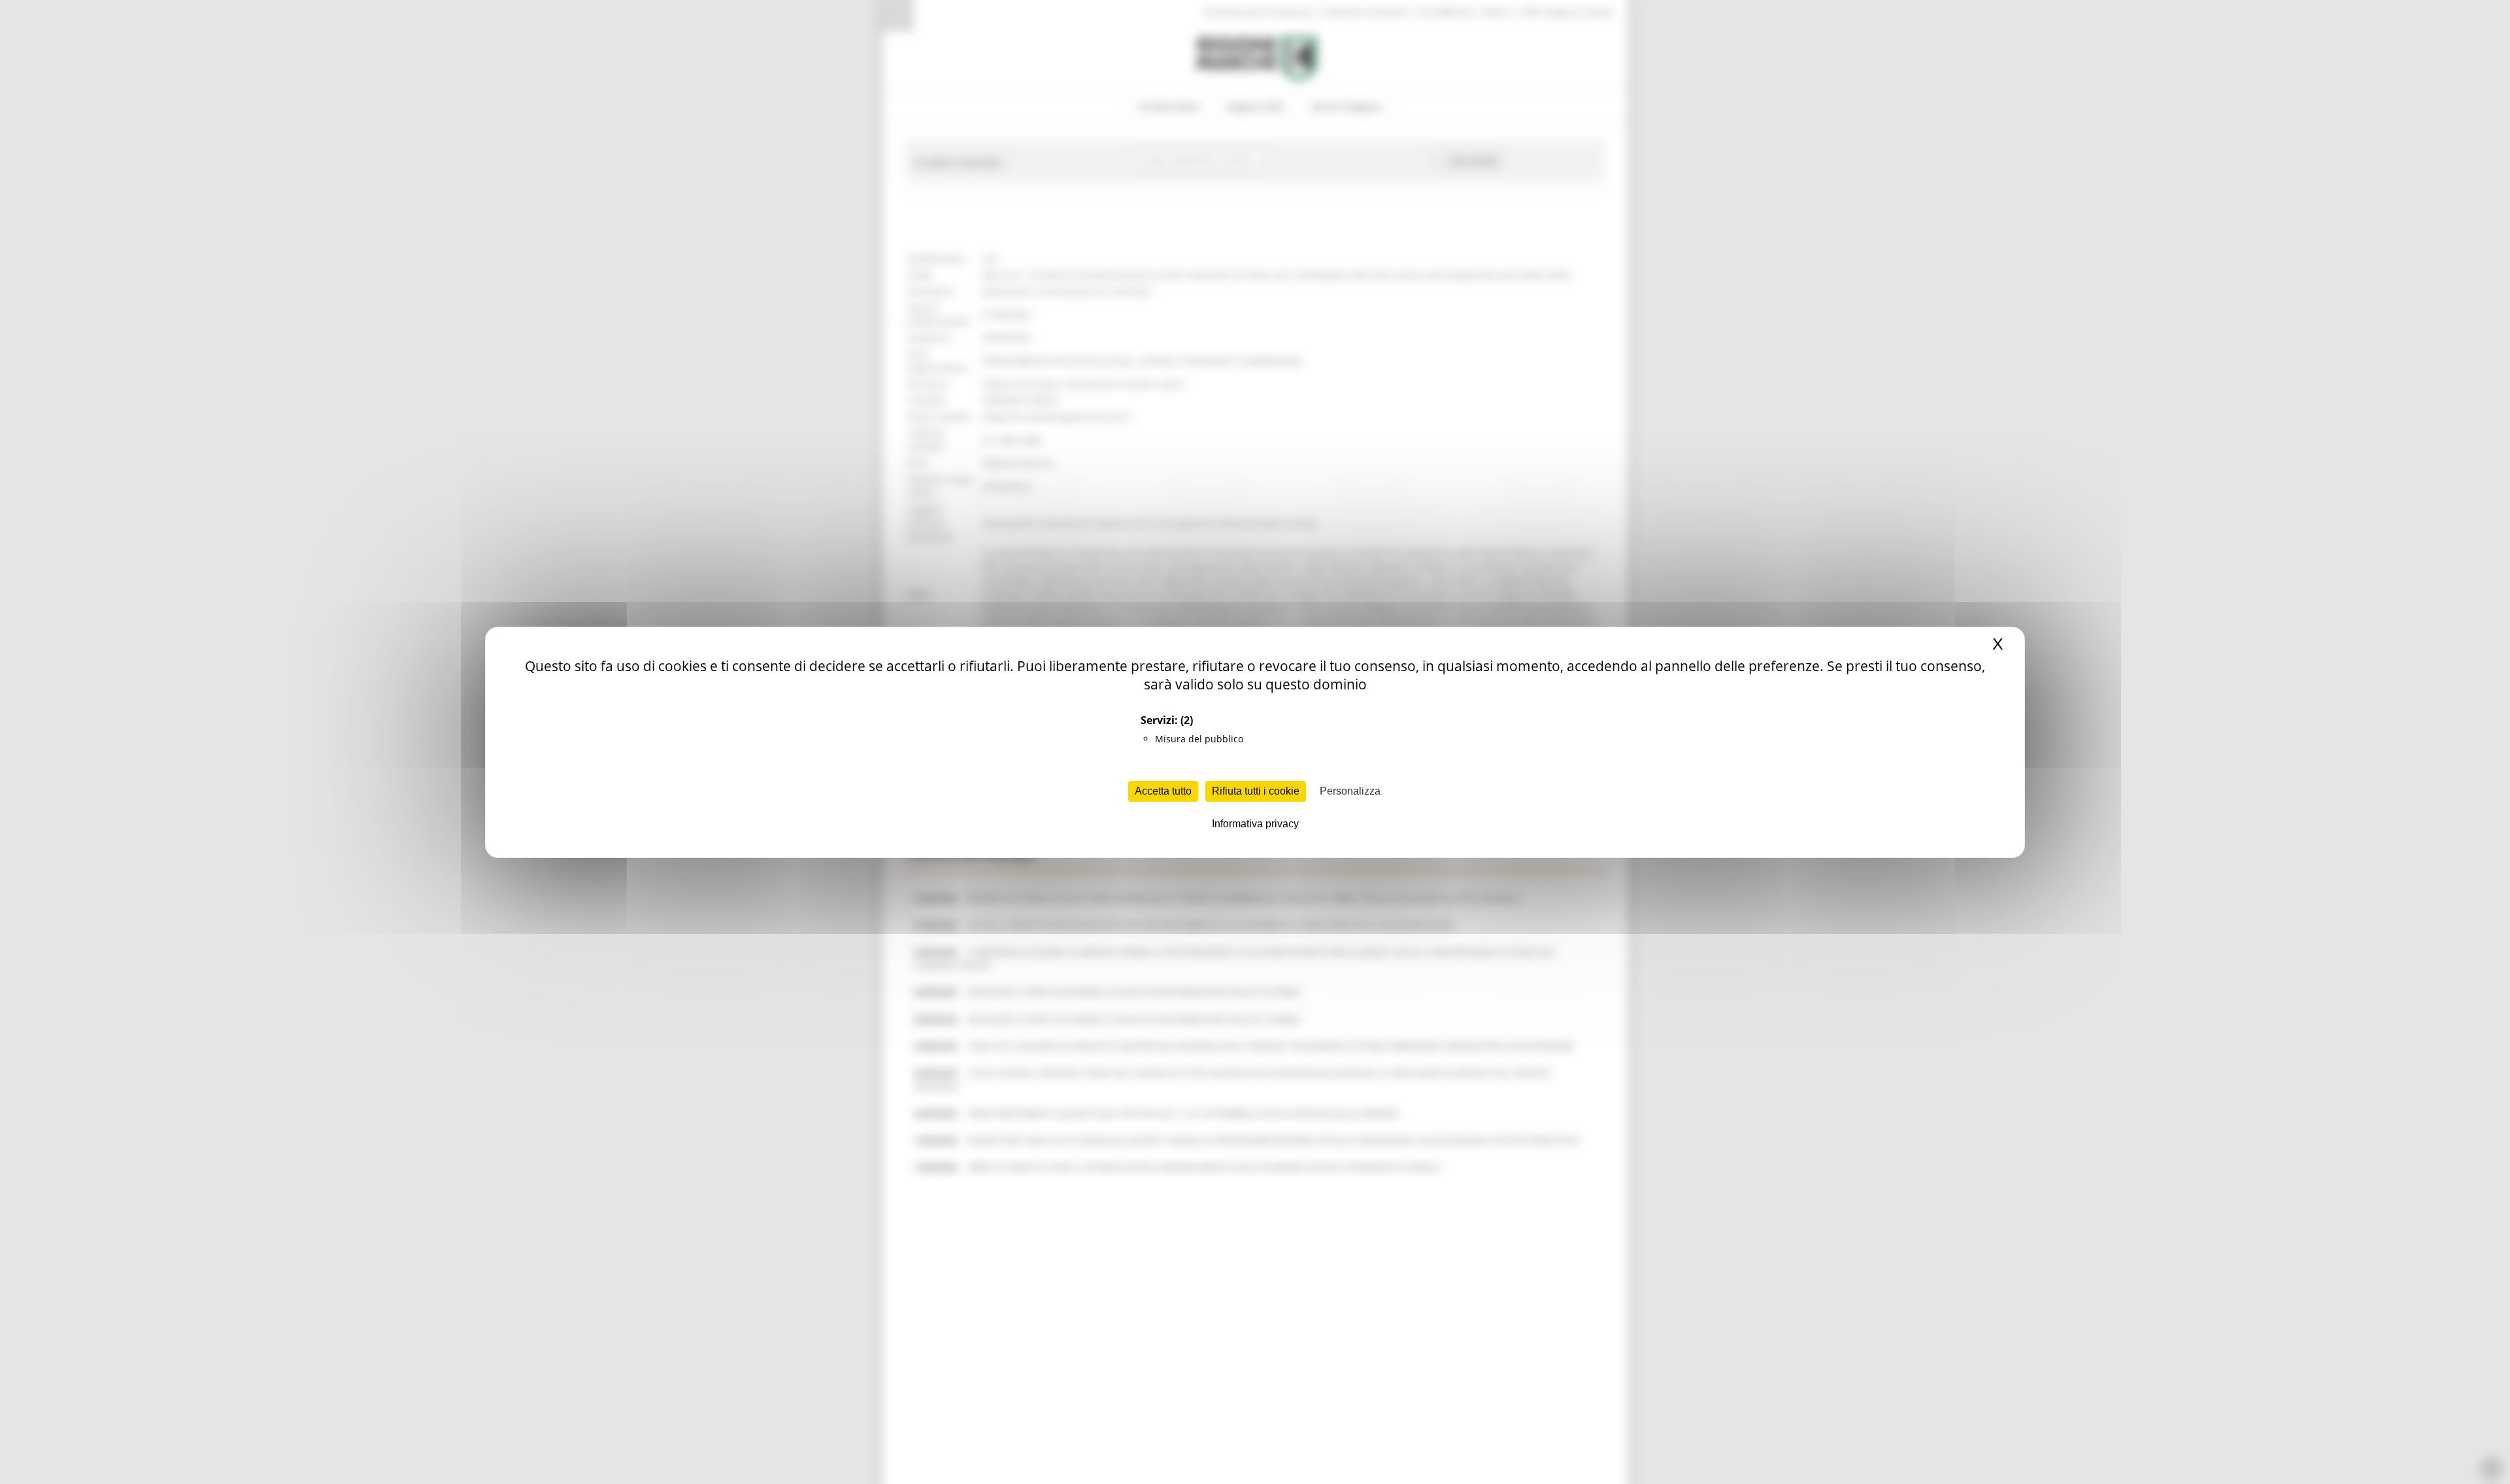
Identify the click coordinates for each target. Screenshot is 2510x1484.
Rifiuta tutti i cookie (1256, 791)
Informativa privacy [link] (1255, 824)
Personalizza (1350, 791)
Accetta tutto (1163, 791)
